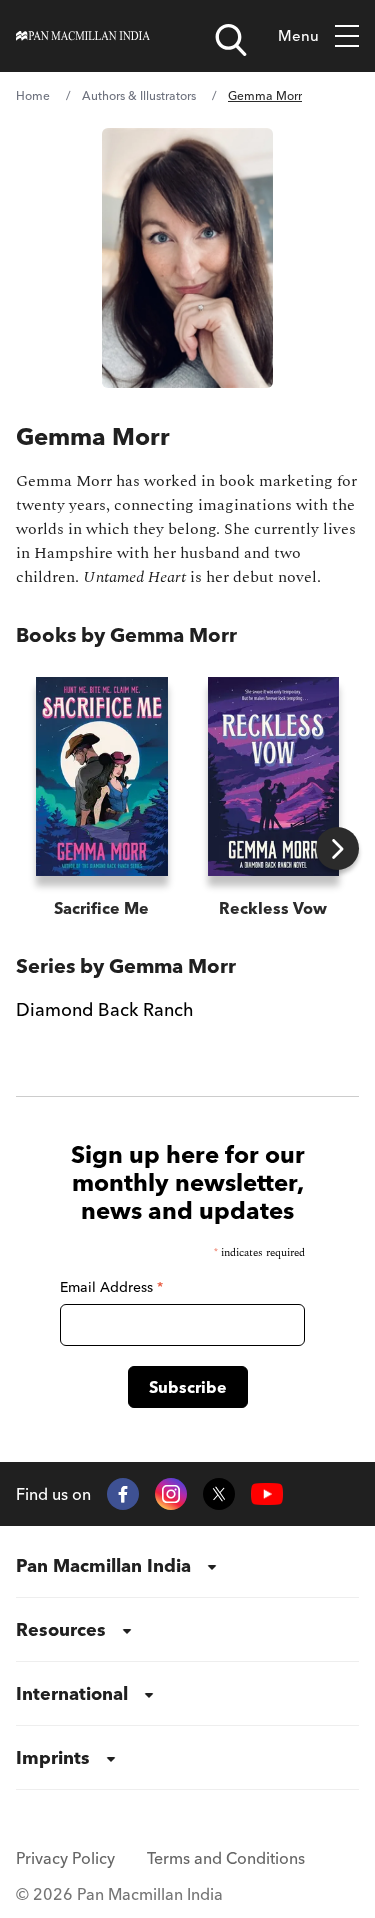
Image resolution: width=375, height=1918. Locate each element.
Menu (298, 35)
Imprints (53, 1757)
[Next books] (337, 848)
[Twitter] (219, 1494)
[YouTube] (267, 1494)
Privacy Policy (65, 1858)
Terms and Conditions (226, 1858)
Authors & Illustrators (139, 95)
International (72, 1693)
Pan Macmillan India (103, 1565)
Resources (61, 1629)
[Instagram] (171, 1494)
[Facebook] (123, 1494)
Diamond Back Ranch (105, 1009)
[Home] (83, 36)
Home (33, 95)
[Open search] (231, 40)
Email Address (111, 1287)
